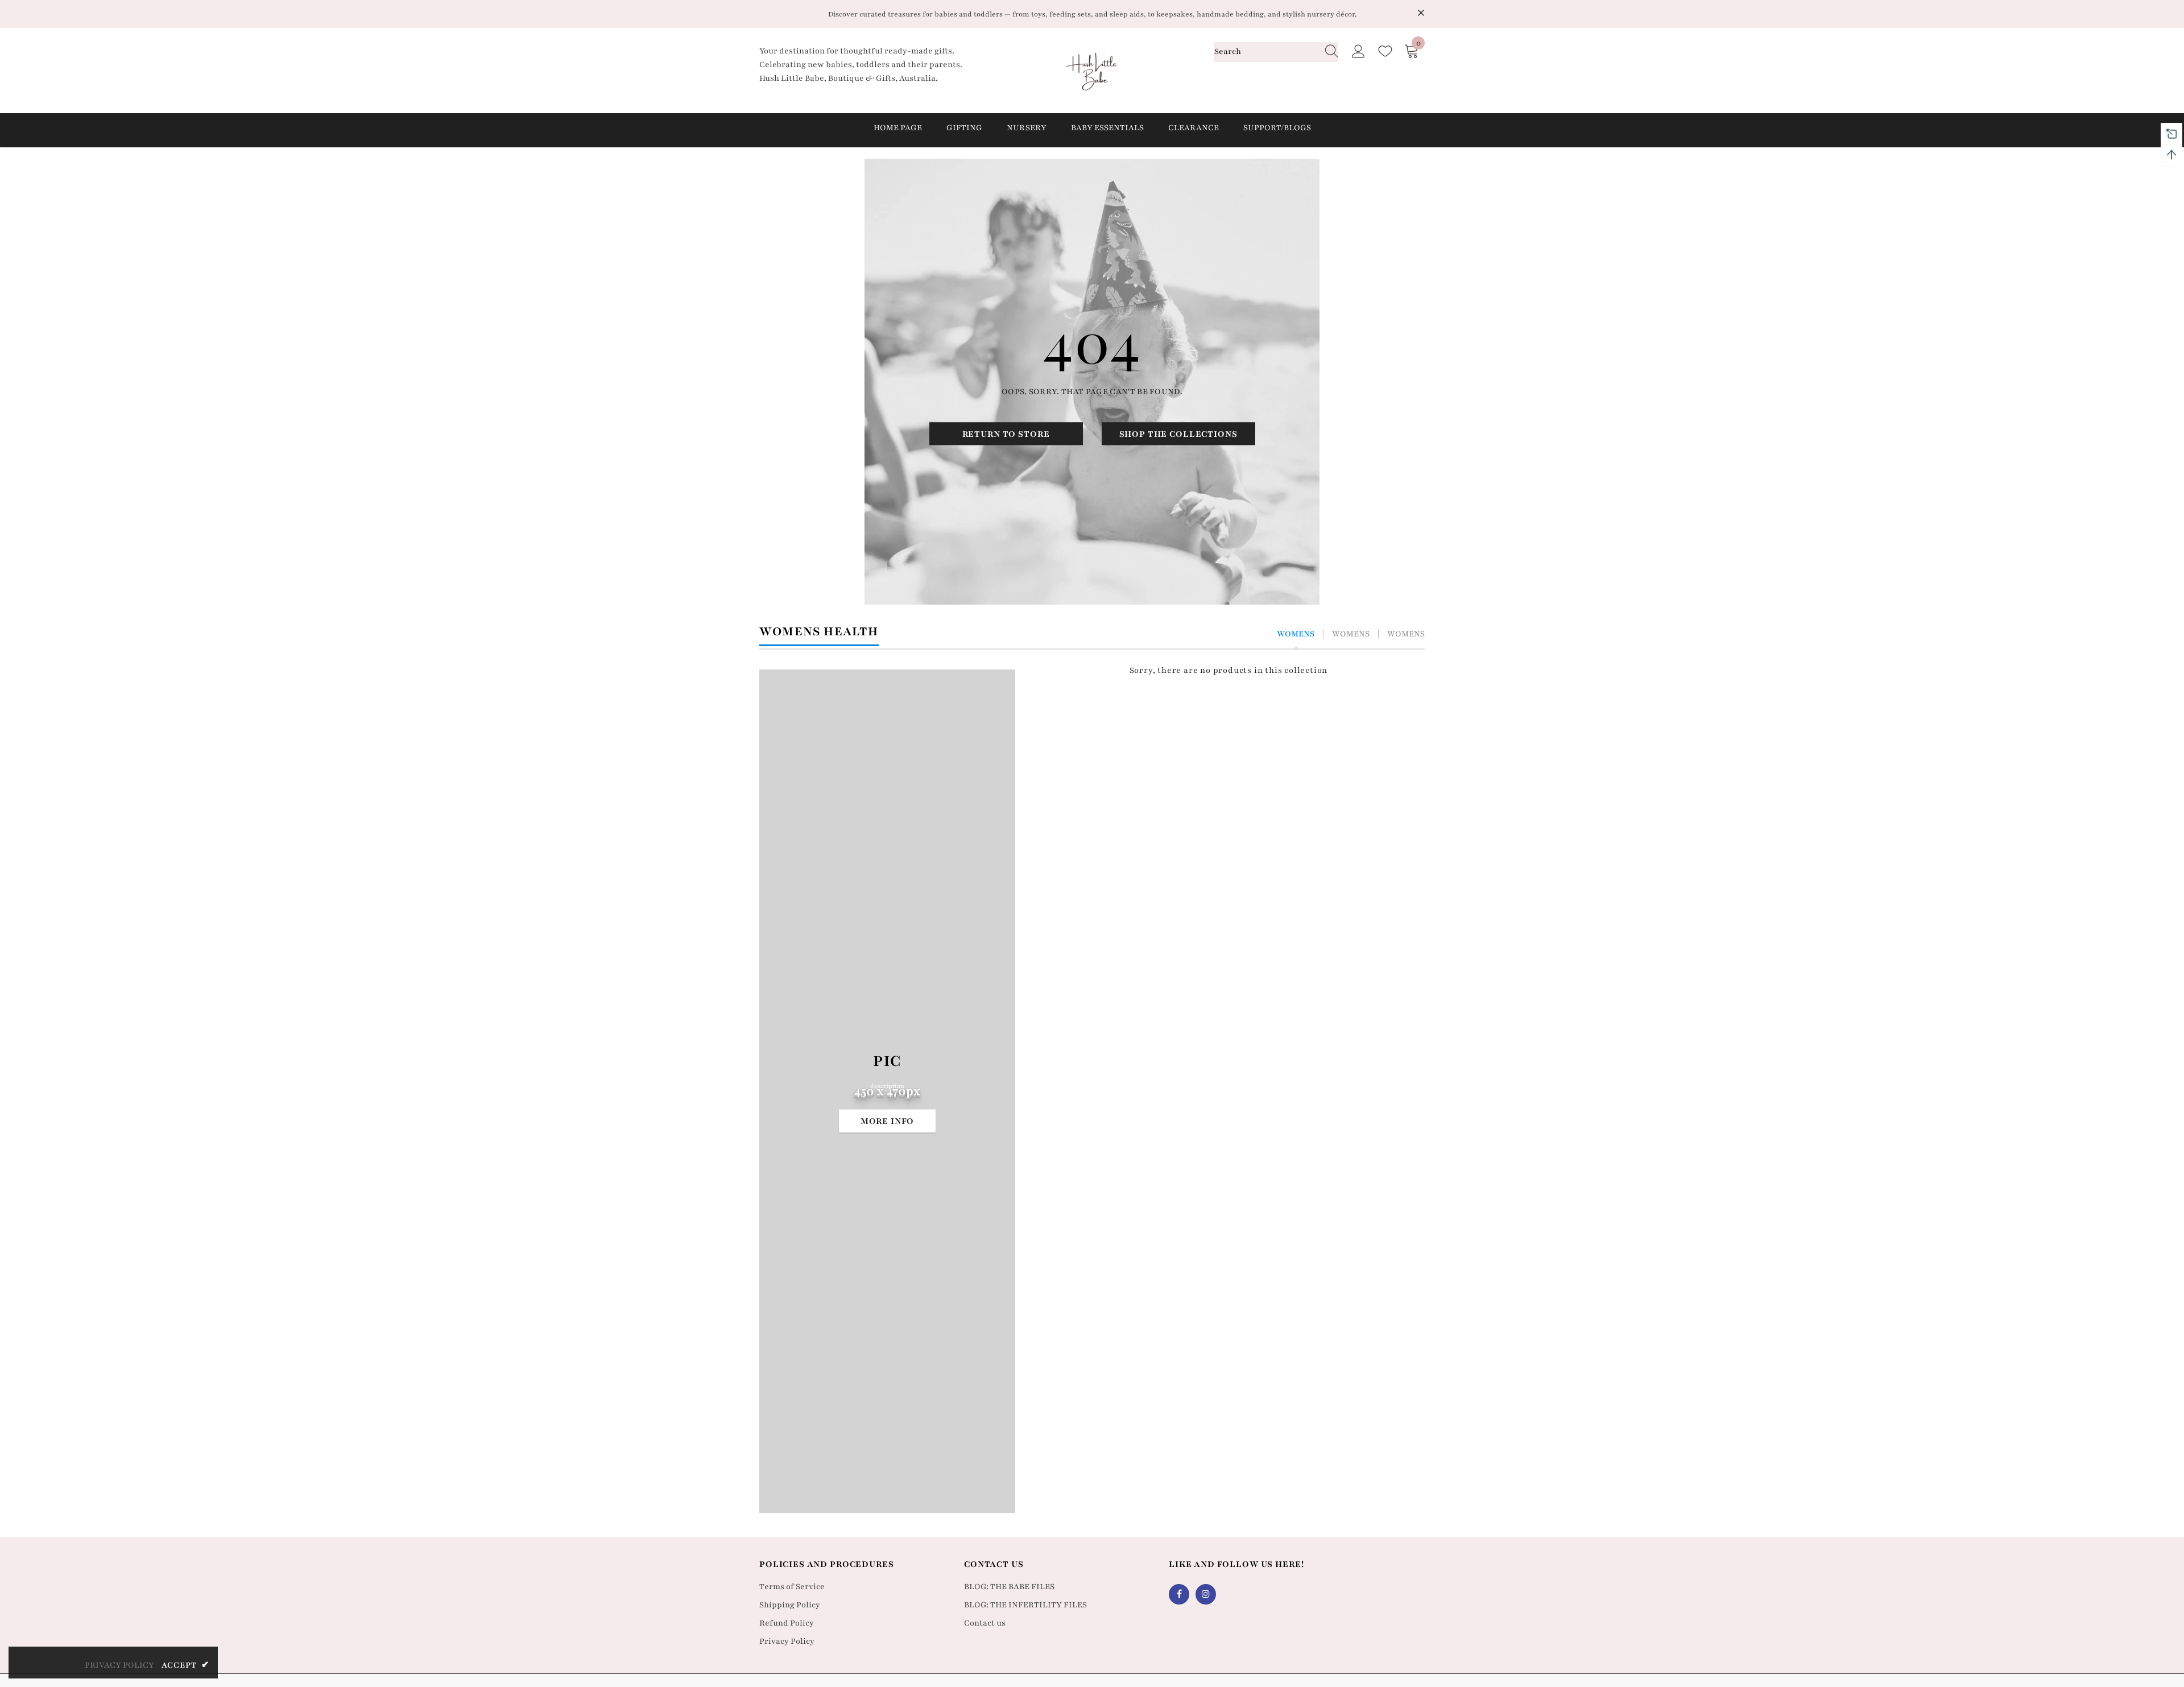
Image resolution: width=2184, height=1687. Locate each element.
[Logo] (1092, 71)
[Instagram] (1206, 1594)
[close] (1421, 13)
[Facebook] (1179, 1594)
